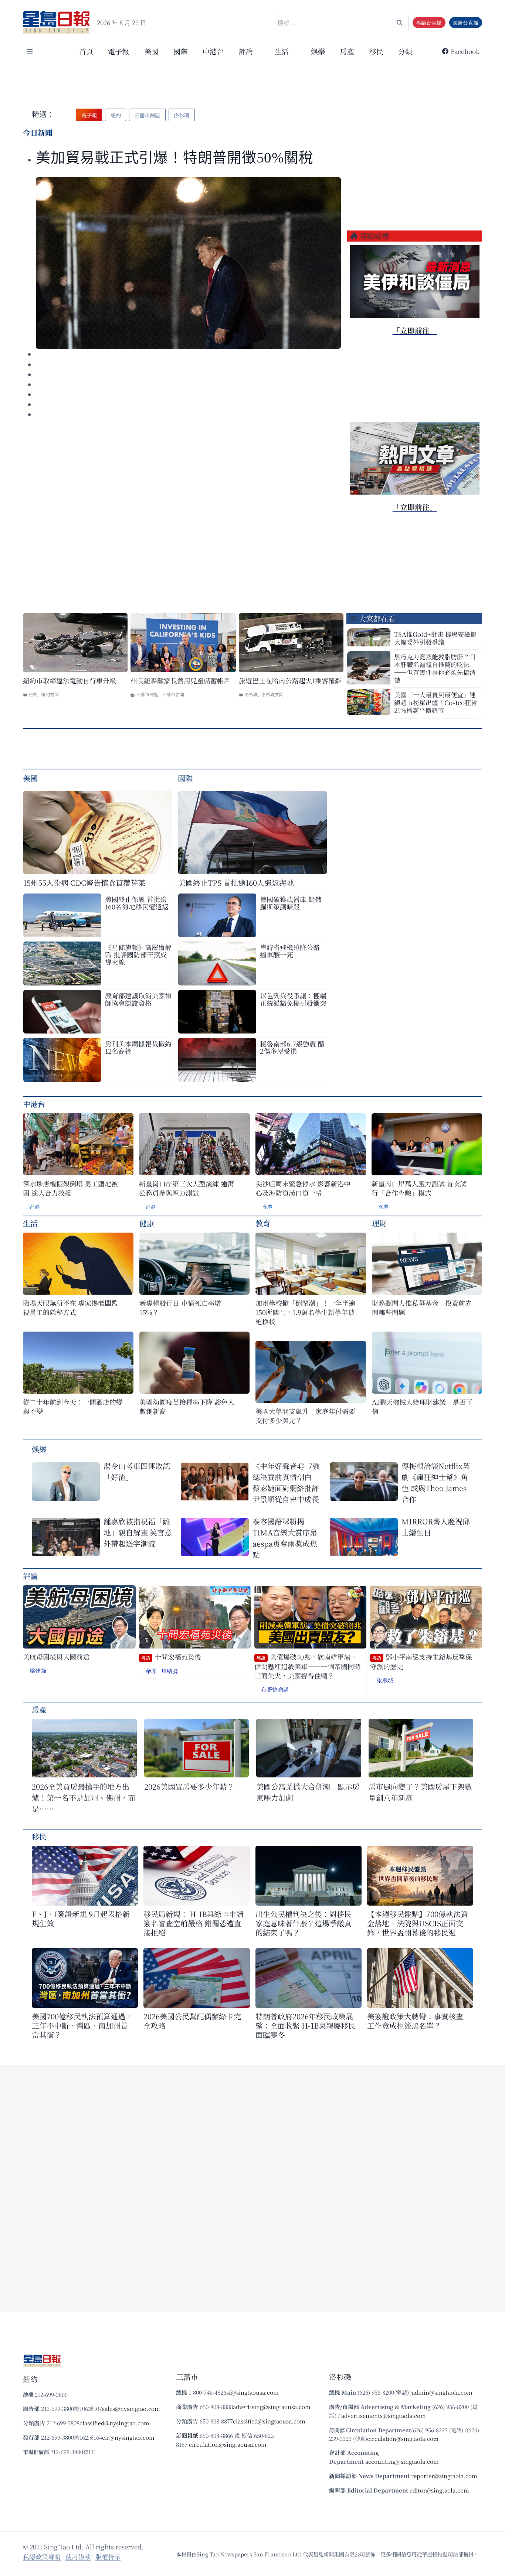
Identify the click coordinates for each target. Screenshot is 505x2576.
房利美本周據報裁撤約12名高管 (138, 1047)
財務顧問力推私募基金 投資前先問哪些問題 (422, 1308)
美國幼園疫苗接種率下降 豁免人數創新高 (187, 1407)
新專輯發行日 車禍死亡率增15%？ (180, 1308)
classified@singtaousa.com (269, 2421)
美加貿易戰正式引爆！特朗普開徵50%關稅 (177, 158)
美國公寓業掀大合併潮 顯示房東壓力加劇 (308, 1792)
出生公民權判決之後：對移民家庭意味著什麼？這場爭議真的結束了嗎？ (304, 1923)
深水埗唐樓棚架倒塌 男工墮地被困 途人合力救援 (70, 1188)
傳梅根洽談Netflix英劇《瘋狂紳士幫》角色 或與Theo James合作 (436, 1482)
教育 (263, 1223)
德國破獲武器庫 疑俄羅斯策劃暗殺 (291, 903)
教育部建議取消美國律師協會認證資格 (138, 999)
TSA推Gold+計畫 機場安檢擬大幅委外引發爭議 (435, 638)
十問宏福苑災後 (171, 1657)
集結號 (170, 1671)
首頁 (86, 51)
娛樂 (318, 51)
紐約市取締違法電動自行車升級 (70, 681)
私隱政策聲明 (42, 2557)
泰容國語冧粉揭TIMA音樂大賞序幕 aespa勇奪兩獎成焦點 (285, 1538)
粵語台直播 (429, 23)
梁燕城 (385, 1680)
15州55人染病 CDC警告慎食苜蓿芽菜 (84, 883)
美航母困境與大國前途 (56, 1657)
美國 (151, 51)
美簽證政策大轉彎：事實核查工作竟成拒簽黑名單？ (415, 2021)
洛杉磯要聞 (272, 694)
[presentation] (188, 263)
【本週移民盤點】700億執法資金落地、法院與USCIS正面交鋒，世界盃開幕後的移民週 (418, 1923)
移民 (376, 51)
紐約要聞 (50, 694)
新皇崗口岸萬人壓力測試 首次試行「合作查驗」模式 (419, 1188)
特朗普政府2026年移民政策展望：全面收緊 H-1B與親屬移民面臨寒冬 (306, 2025)
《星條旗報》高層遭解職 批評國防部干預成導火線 (138, 954)
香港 (34, 1207)
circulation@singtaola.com (403, 2438)
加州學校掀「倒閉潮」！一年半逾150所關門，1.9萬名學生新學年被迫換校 (305, 1312)
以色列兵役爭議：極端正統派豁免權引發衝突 (293, 999)
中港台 (213, 51)
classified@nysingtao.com (114, 2423)
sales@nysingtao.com (131, 2408)
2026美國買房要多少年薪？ (189, 1786)
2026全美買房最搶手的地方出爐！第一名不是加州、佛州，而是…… (84, 1798)
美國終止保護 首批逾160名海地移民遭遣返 (137, 903)
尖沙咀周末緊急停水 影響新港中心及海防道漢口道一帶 (303, 1188)
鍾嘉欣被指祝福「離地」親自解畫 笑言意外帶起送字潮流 (138, 1532)
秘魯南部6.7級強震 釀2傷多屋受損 (292, 1047)
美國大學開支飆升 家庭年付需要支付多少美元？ (305, 1416)
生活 (30, 1223)
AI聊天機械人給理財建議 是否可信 (422, 1407)
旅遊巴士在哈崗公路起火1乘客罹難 (290, 681)
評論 (30, 1576)
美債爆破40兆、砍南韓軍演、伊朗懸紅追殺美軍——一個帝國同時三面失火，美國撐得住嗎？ (308, 1666)
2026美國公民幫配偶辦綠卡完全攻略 (192, 2021)
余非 (151, 1671)
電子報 (118, 51)
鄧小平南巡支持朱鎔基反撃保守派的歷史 (421, 1662)
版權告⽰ (108, 2557)
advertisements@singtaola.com (384, 2416)
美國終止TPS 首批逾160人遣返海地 (236, 883)
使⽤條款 (78, 2557)
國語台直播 (465, 23)
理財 (379, 1223)
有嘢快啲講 (275, 1689)
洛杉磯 (251, 694)
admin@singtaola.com (442, 2392)
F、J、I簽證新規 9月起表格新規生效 (81, 1919)
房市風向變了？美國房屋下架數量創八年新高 (420, 1792)
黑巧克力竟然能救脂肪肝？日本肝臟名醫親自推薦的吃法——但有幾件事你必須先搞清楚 (435, 668)
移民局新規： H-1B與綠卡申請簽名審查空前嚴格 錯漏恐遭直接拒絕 (194, 1923)
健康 (147, 1223)
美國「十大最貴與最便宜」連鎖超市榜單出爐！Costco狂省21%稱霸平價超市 (436, 702)
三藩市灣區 (147, 694)
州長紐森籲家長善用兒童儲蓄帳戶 (180, 681)
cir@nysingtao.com (128, 2437)
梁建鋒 (38, 1670)
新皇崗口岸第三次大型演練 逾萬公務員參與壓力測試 (187, 1188)
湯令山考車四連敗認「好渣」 (137, 1471)
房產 (347, 51)
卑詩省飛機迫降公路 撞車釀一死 (290, 951)
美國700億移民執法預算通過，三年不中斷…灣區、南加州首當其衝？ (82, 2025)
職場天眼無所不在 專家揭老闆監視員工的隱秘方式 (70, 1308)
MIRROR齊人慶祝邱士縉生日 (436, 1527)
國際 (180, 51)
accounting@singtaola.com (402, 2461)
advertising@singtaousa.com (272, 2407)
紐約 (33, 694)
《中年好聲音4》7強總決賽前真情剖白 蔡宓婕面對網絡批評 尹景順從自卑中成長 (288, 1482)
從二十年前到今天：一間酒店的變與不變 (73, 1407)
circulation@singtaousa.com (228, 2444)
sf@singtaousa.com (253, 2392)
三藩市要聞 (173, 694)
